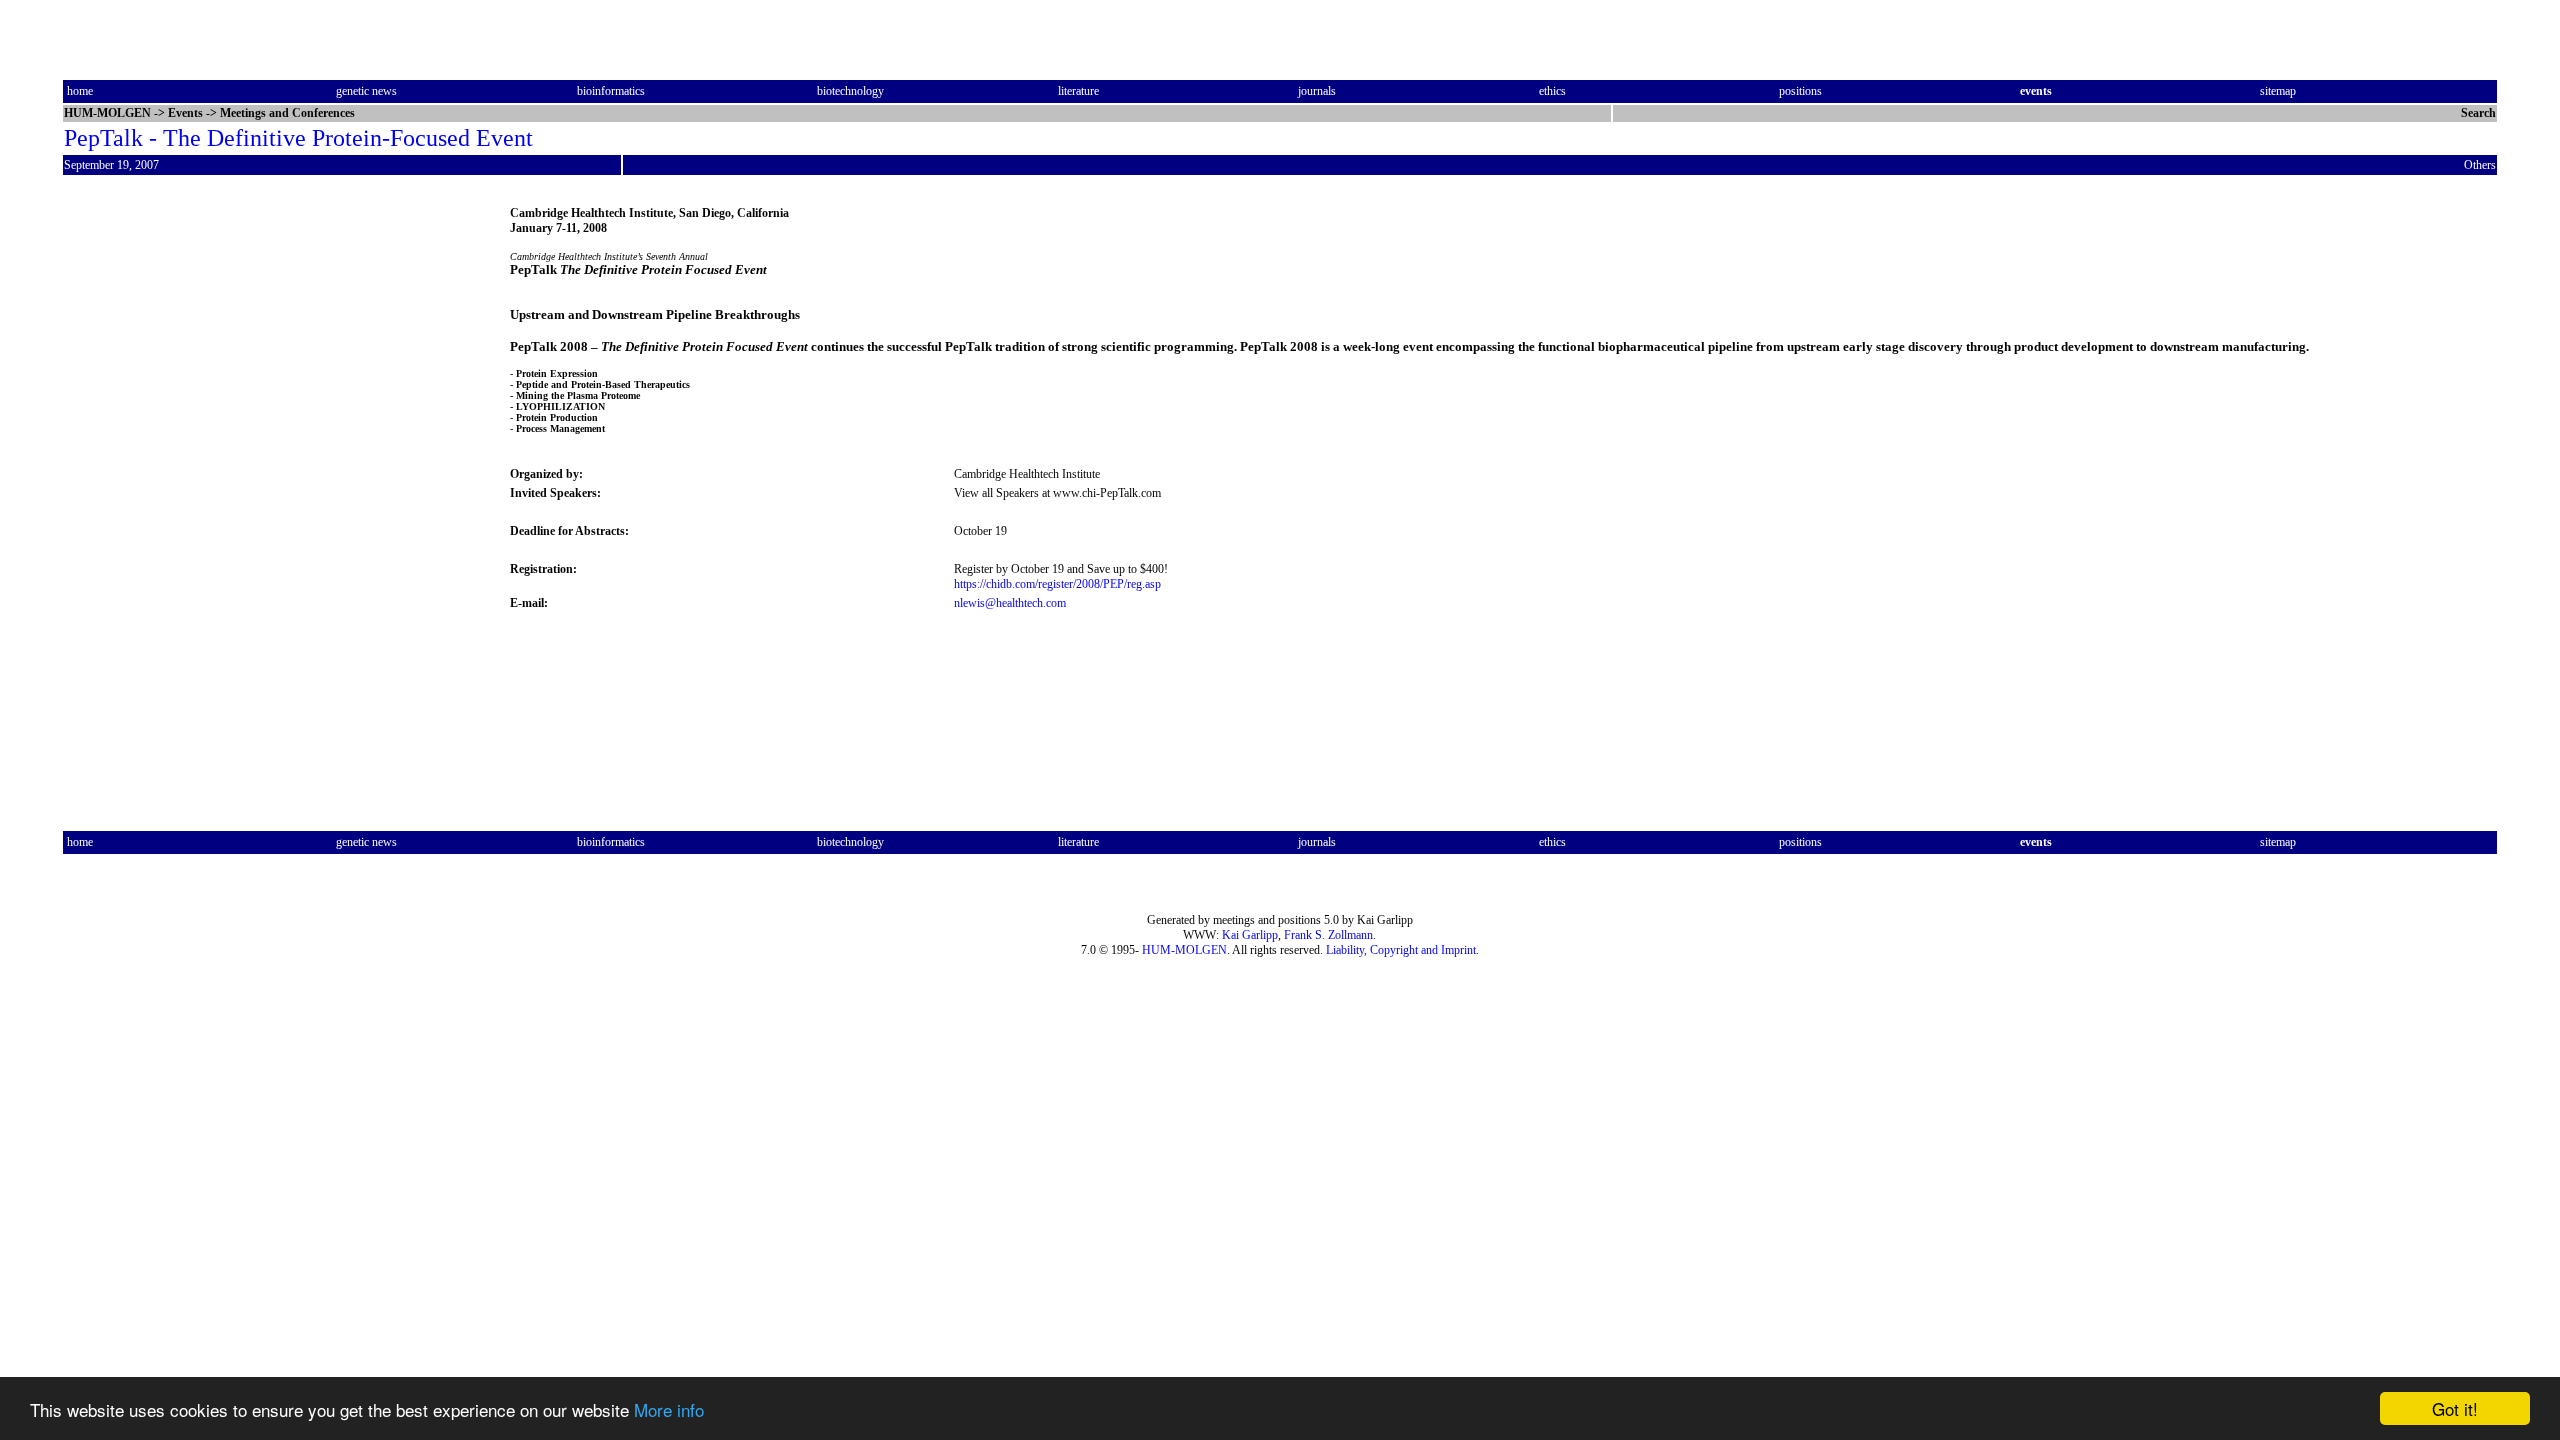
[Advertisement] (147, 503)
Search (2478, 113)
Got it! (2455, 1408)
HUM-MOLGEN (1184, 950)
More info (669, 1409)
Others (2480, 165)
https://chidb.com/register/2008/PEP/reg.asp (1057, 584)
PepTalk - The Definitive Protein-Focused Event (298, 138)
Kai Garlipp (1250, 935)
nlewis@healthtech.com (1010, 603)
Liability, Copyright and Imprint (1401, 950)
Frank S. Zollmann (1328, 935)
